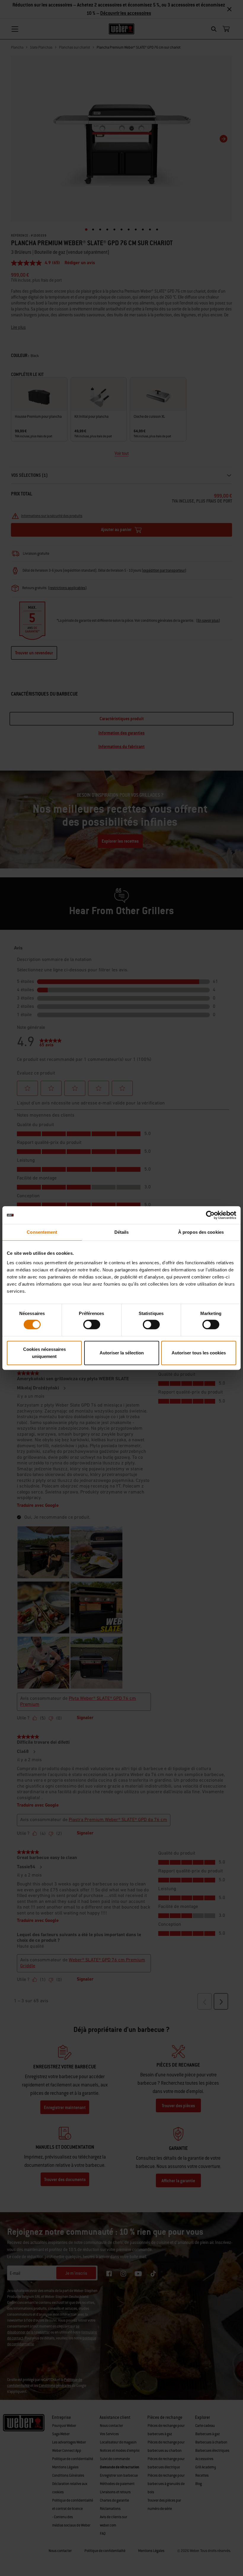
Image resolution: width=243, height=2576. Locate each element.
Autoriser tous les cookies (199, 1353)
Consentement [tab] (42, 1232)
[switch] (92, 1324)
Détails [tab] (122, 1232)
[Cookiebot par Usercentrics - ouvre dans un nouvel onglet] (210, 1215)
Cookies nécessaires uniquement (44, 1353)
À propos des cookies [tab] (201, 1232)
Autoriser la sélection (122, 1353)
